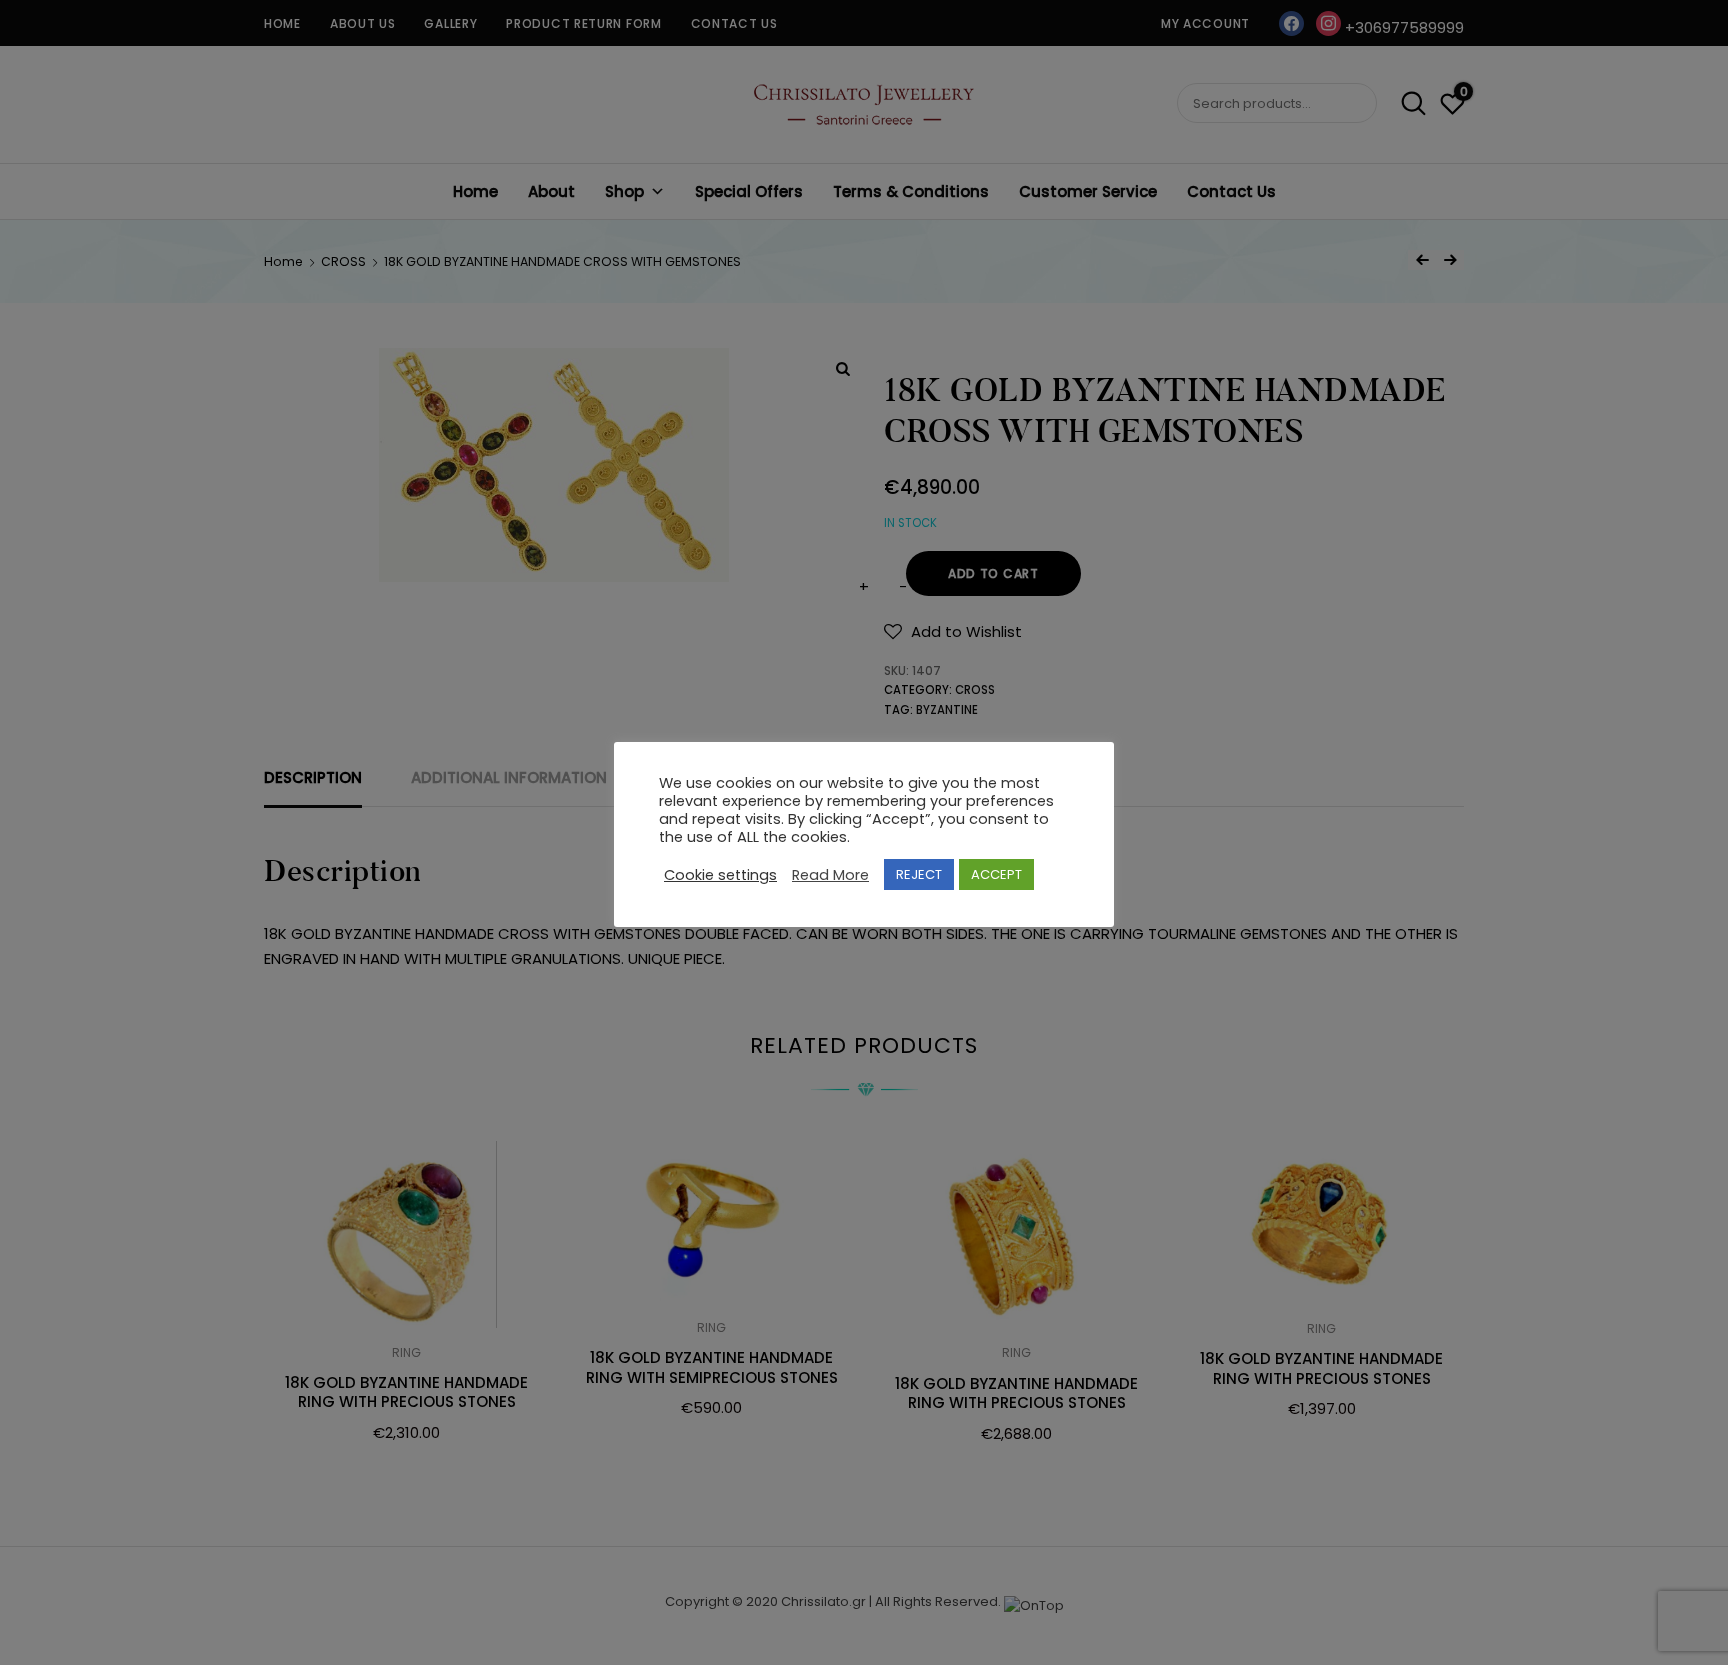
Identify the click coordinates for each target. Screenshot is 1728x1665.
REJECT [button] (919, 874)
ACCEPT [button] (996, 874)
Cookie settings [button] (720, 875)
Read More (830, 875)
